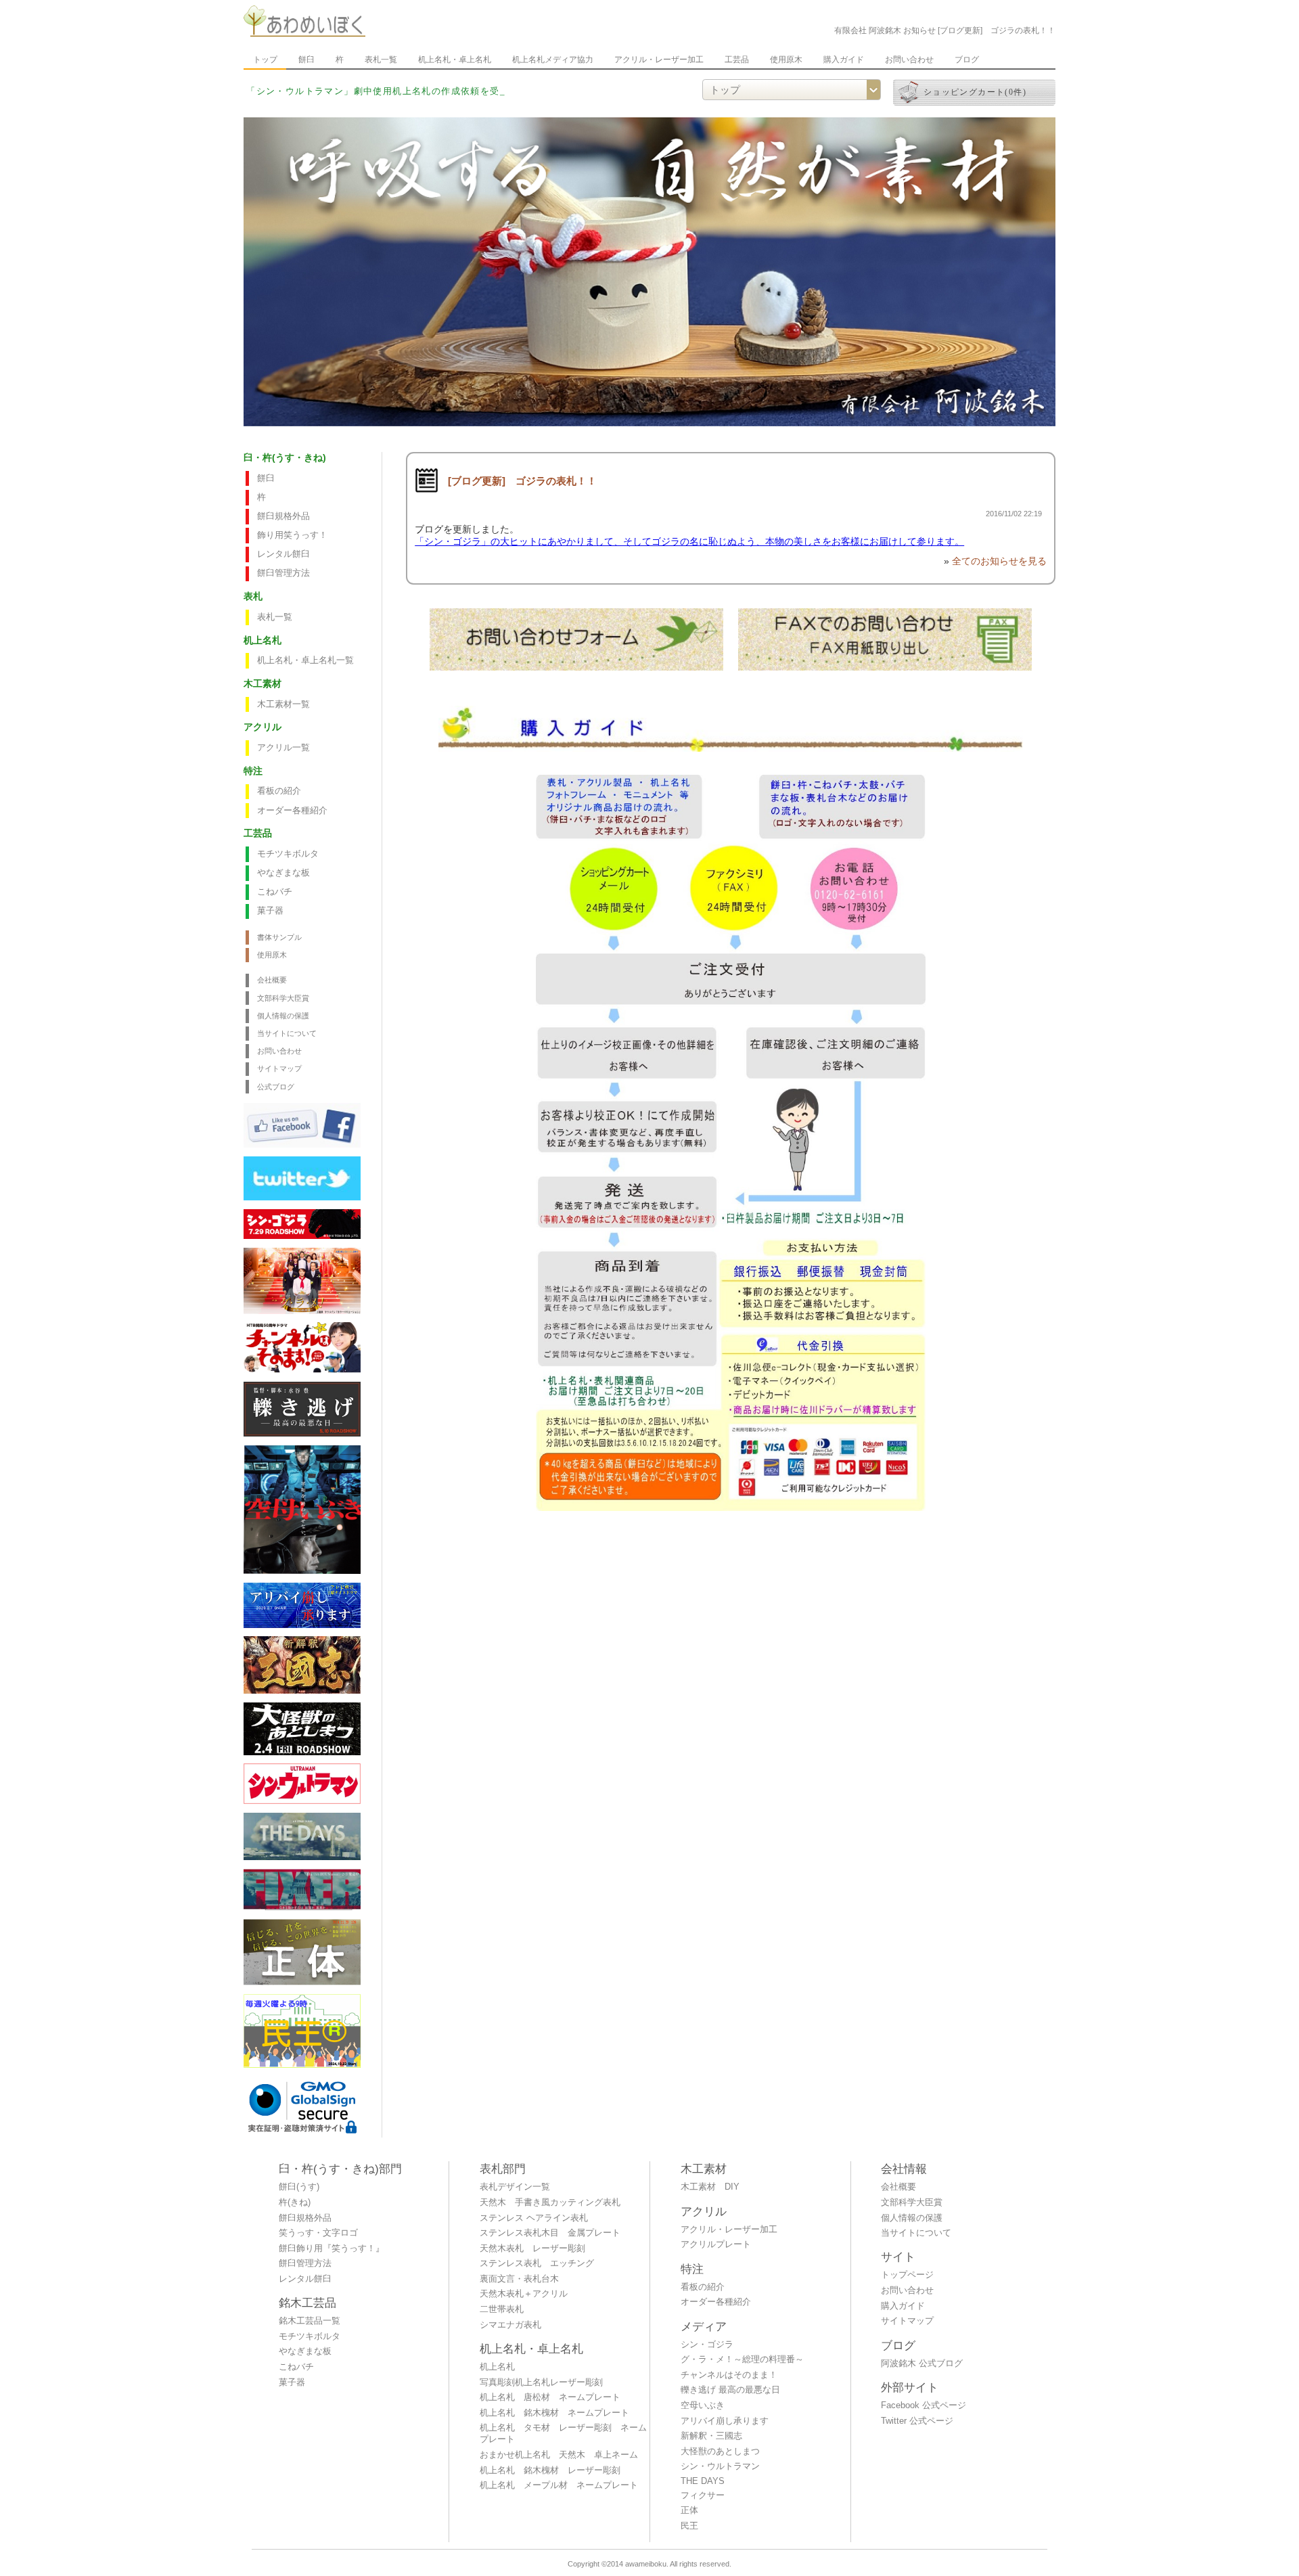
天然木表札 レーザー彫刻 (532, 2249)
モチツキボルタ (288, 854)
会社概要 (272, 980)
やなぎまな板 (283, 873)
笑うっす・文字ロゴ (318, 2233)
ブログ (967, 60)
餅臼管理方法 (283, 573)
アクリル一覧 (283, 748)
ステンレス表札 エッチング (537, 2263)
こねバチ (275, 892)
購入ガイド (844, 60)
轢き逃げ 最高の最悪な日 (730, 2390)
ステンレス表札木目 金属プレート (550, 2233)
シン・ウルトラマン (720, 2466)
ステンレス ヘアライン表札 (534, 2218)
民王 (689, 2526)
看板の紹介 (279, 791)
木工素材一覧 (283, 704)
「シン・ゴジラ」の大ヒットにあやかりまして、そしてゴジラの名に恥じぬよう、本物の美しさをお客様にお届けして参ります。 (689, 541)
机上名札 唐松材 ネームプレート (550, 2397)
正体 (689, 2510)
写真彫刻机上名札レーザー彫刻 (541, 2382)
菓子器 (270, 911)
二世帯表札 (502, 2309)
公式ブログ (276, 1087)
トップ (265, 60)
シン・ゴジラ (707, 2345)
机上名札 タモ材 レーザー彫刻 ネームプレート (563, 2434)
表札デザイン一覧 (515, 2187)
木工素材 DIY (710, 2187)
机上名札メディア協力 (553, 60)
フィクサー (703, 2495)
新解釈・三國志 (711, 2436)
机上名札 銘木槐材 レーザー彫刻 (550, 2470)
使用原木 (786, 60)
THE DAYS (703, 2481)
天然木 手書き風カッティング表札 (550, 2202)
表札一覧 (381, 60)
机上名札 (497, 2367)
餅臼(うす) (299, 2187)
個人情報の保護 (283, 1016)
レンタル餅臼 (283, 554)
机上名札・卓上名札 (455, 60)
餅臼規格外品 (283, 516)
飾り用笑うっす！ (292, 535)
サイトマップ (279, 1068)
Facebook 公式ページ (924, 2405)
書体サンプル (279, 937)
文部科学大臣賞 (283, 998)
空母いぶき (703, 2405)
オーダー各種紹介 (292, 811)
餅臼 (306, 60)
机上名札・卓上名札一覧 (305, 660)
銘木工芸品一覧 (310, 2321)
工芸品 (737, 60)
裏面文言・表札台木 (519, 2279)
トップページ (907, 2275)
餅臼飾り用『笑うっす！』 (332, 2249)
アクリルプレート (716, 2244)
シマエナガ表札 (510, 2325)
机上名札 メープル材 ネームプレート (559, 2485)
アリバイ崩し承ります (725, 2421)
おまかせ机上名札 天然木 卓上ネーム (559, 2455)
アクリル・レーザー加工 (659, 60)
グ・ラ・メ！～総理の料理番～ (742, 2359)
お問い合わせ (909, 60)
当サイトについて (287, 1033)
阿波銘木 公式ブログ (922, 2364)
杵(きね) (295, 2202)
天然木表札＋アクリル (524, 2294)
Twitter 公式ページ (917, 2421)
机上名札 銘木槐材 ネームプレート (554, 2413)
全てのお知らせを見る (999, 561)
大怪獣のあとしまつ (720, 2451)
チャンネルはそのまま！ (729, 2375)
